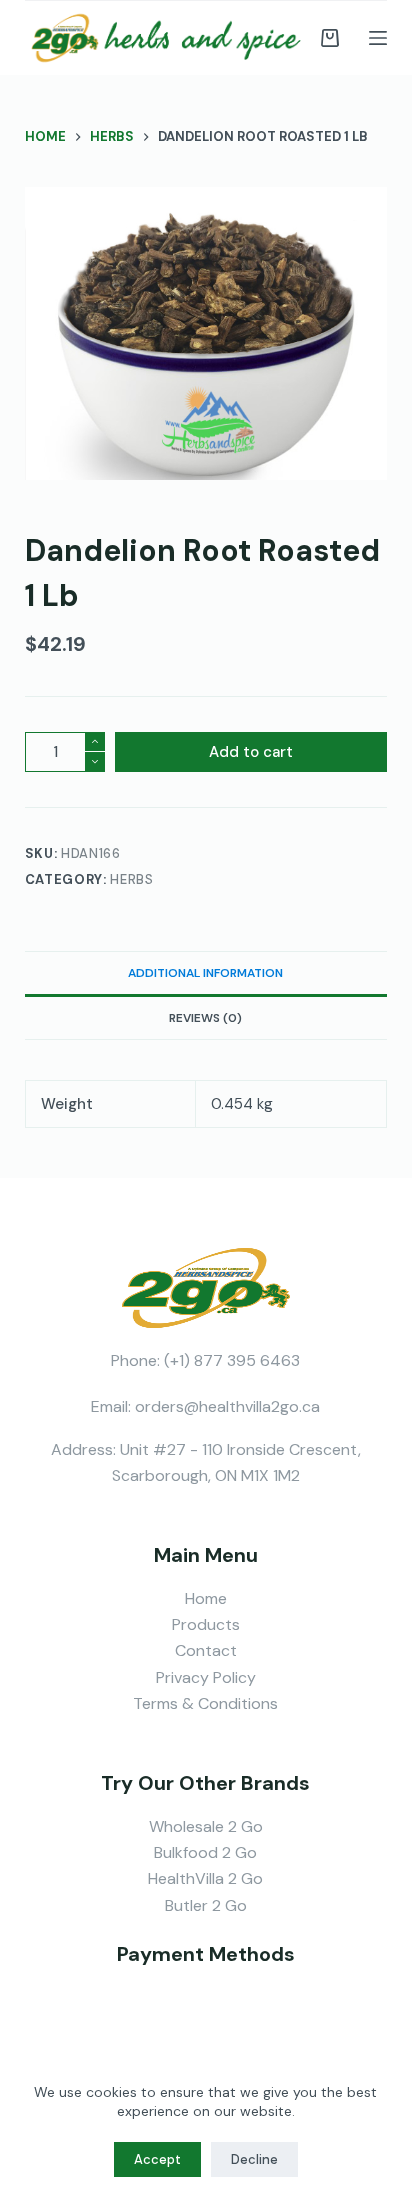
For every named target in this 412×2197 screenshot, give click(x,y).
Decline (254, 2159)
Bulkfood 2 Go (205, 1852)
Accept (157, 2159)
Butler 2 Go (206, 1905)
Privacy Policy (206, 1677)
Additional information (205, 973)
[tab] (206, 973)
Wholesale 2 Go (206, 1826)
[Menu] (378, 38)
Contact (206, 1650)
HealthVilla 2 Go (205, 1878)
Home (206, 1598)
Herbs (131, 879)
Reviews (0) (205, 1018)
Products (206, 1624)
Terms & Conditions (205, 1703)
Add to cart (251, 752)
